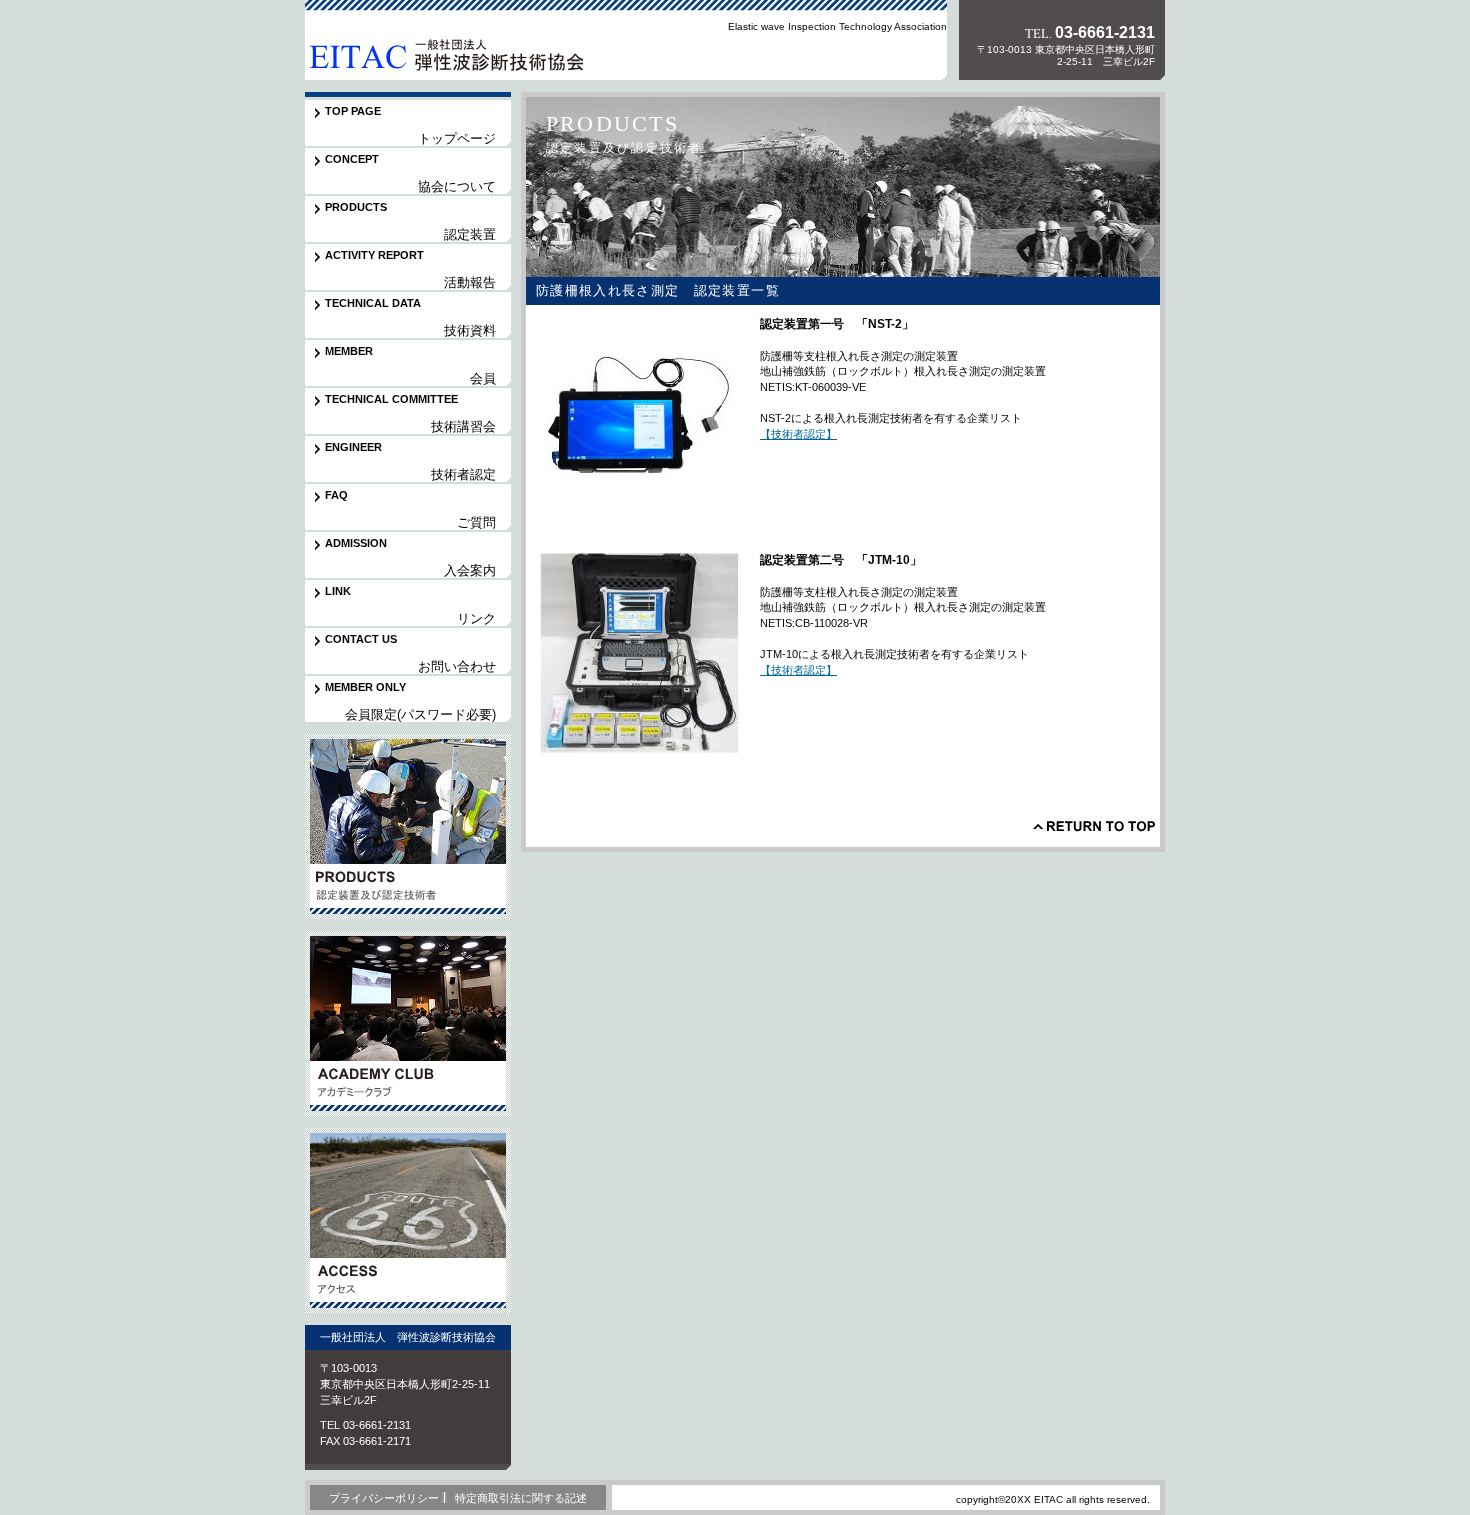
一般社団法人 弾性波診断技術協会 (444, 54)
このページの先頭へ (1094, 826)
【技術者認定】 (798, 434)
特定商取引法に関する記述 (521, 1498)
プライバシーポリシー (384, 1498)
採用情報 (408, 1220)
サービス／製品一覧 (408, 826)
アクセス (408, 1023)
